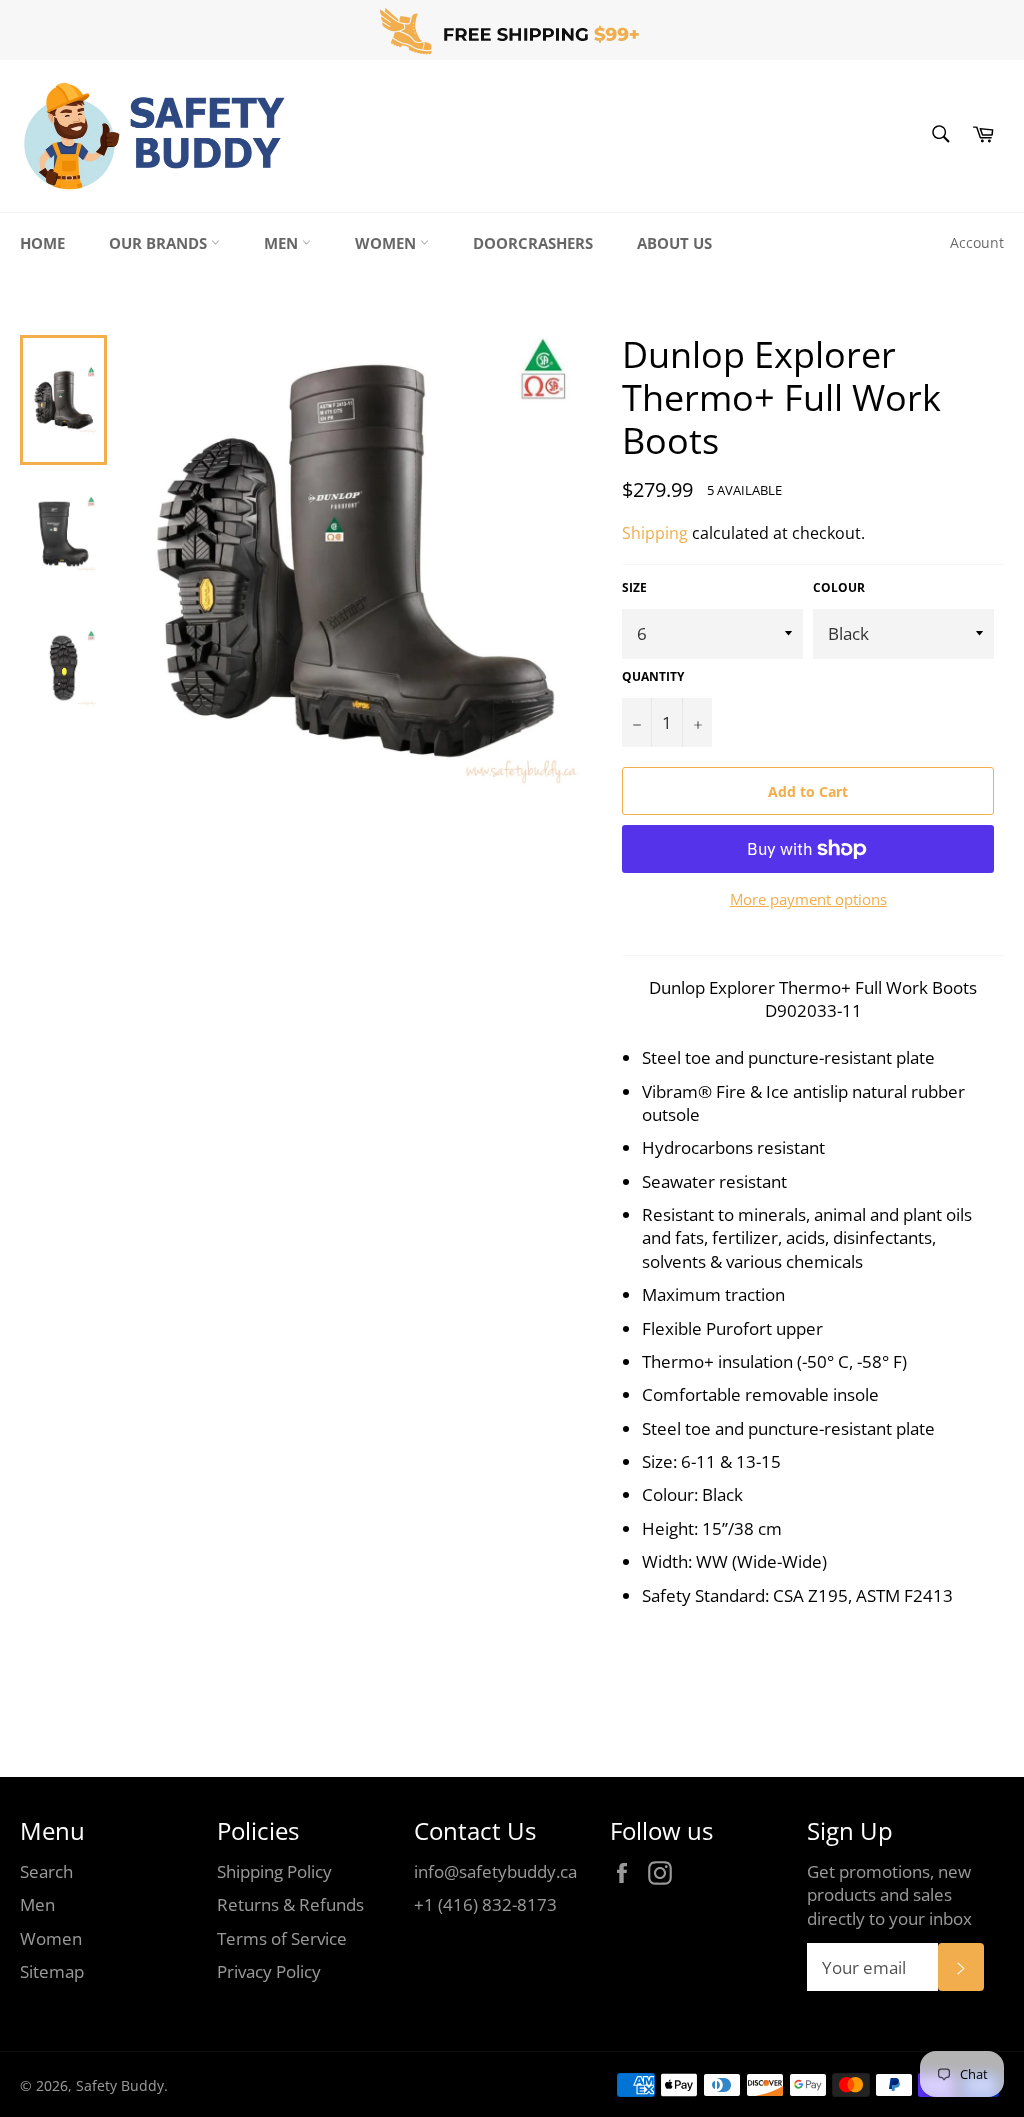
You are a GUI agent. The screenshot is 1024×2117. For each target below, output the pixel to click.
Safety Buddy (120, 2085)
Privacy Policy (269, 1971)
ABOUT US (674, 243)
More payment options (808, 899)
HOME (42, 243)
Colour (839, 588)
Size (634, 588)
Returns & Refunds (290, 1904)
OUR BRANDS (160, 243)
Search (46, 1871)
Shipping (655, 533)
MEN (283, 243)
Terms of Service (282, 1938)
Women (51, 1938)
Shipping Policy (274, 1871)
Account (977, 242)
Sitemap (52, 1971)
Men (37, 1904)
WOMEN (387, 243)
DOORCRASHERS (533, 243)
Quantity (653, 677)
